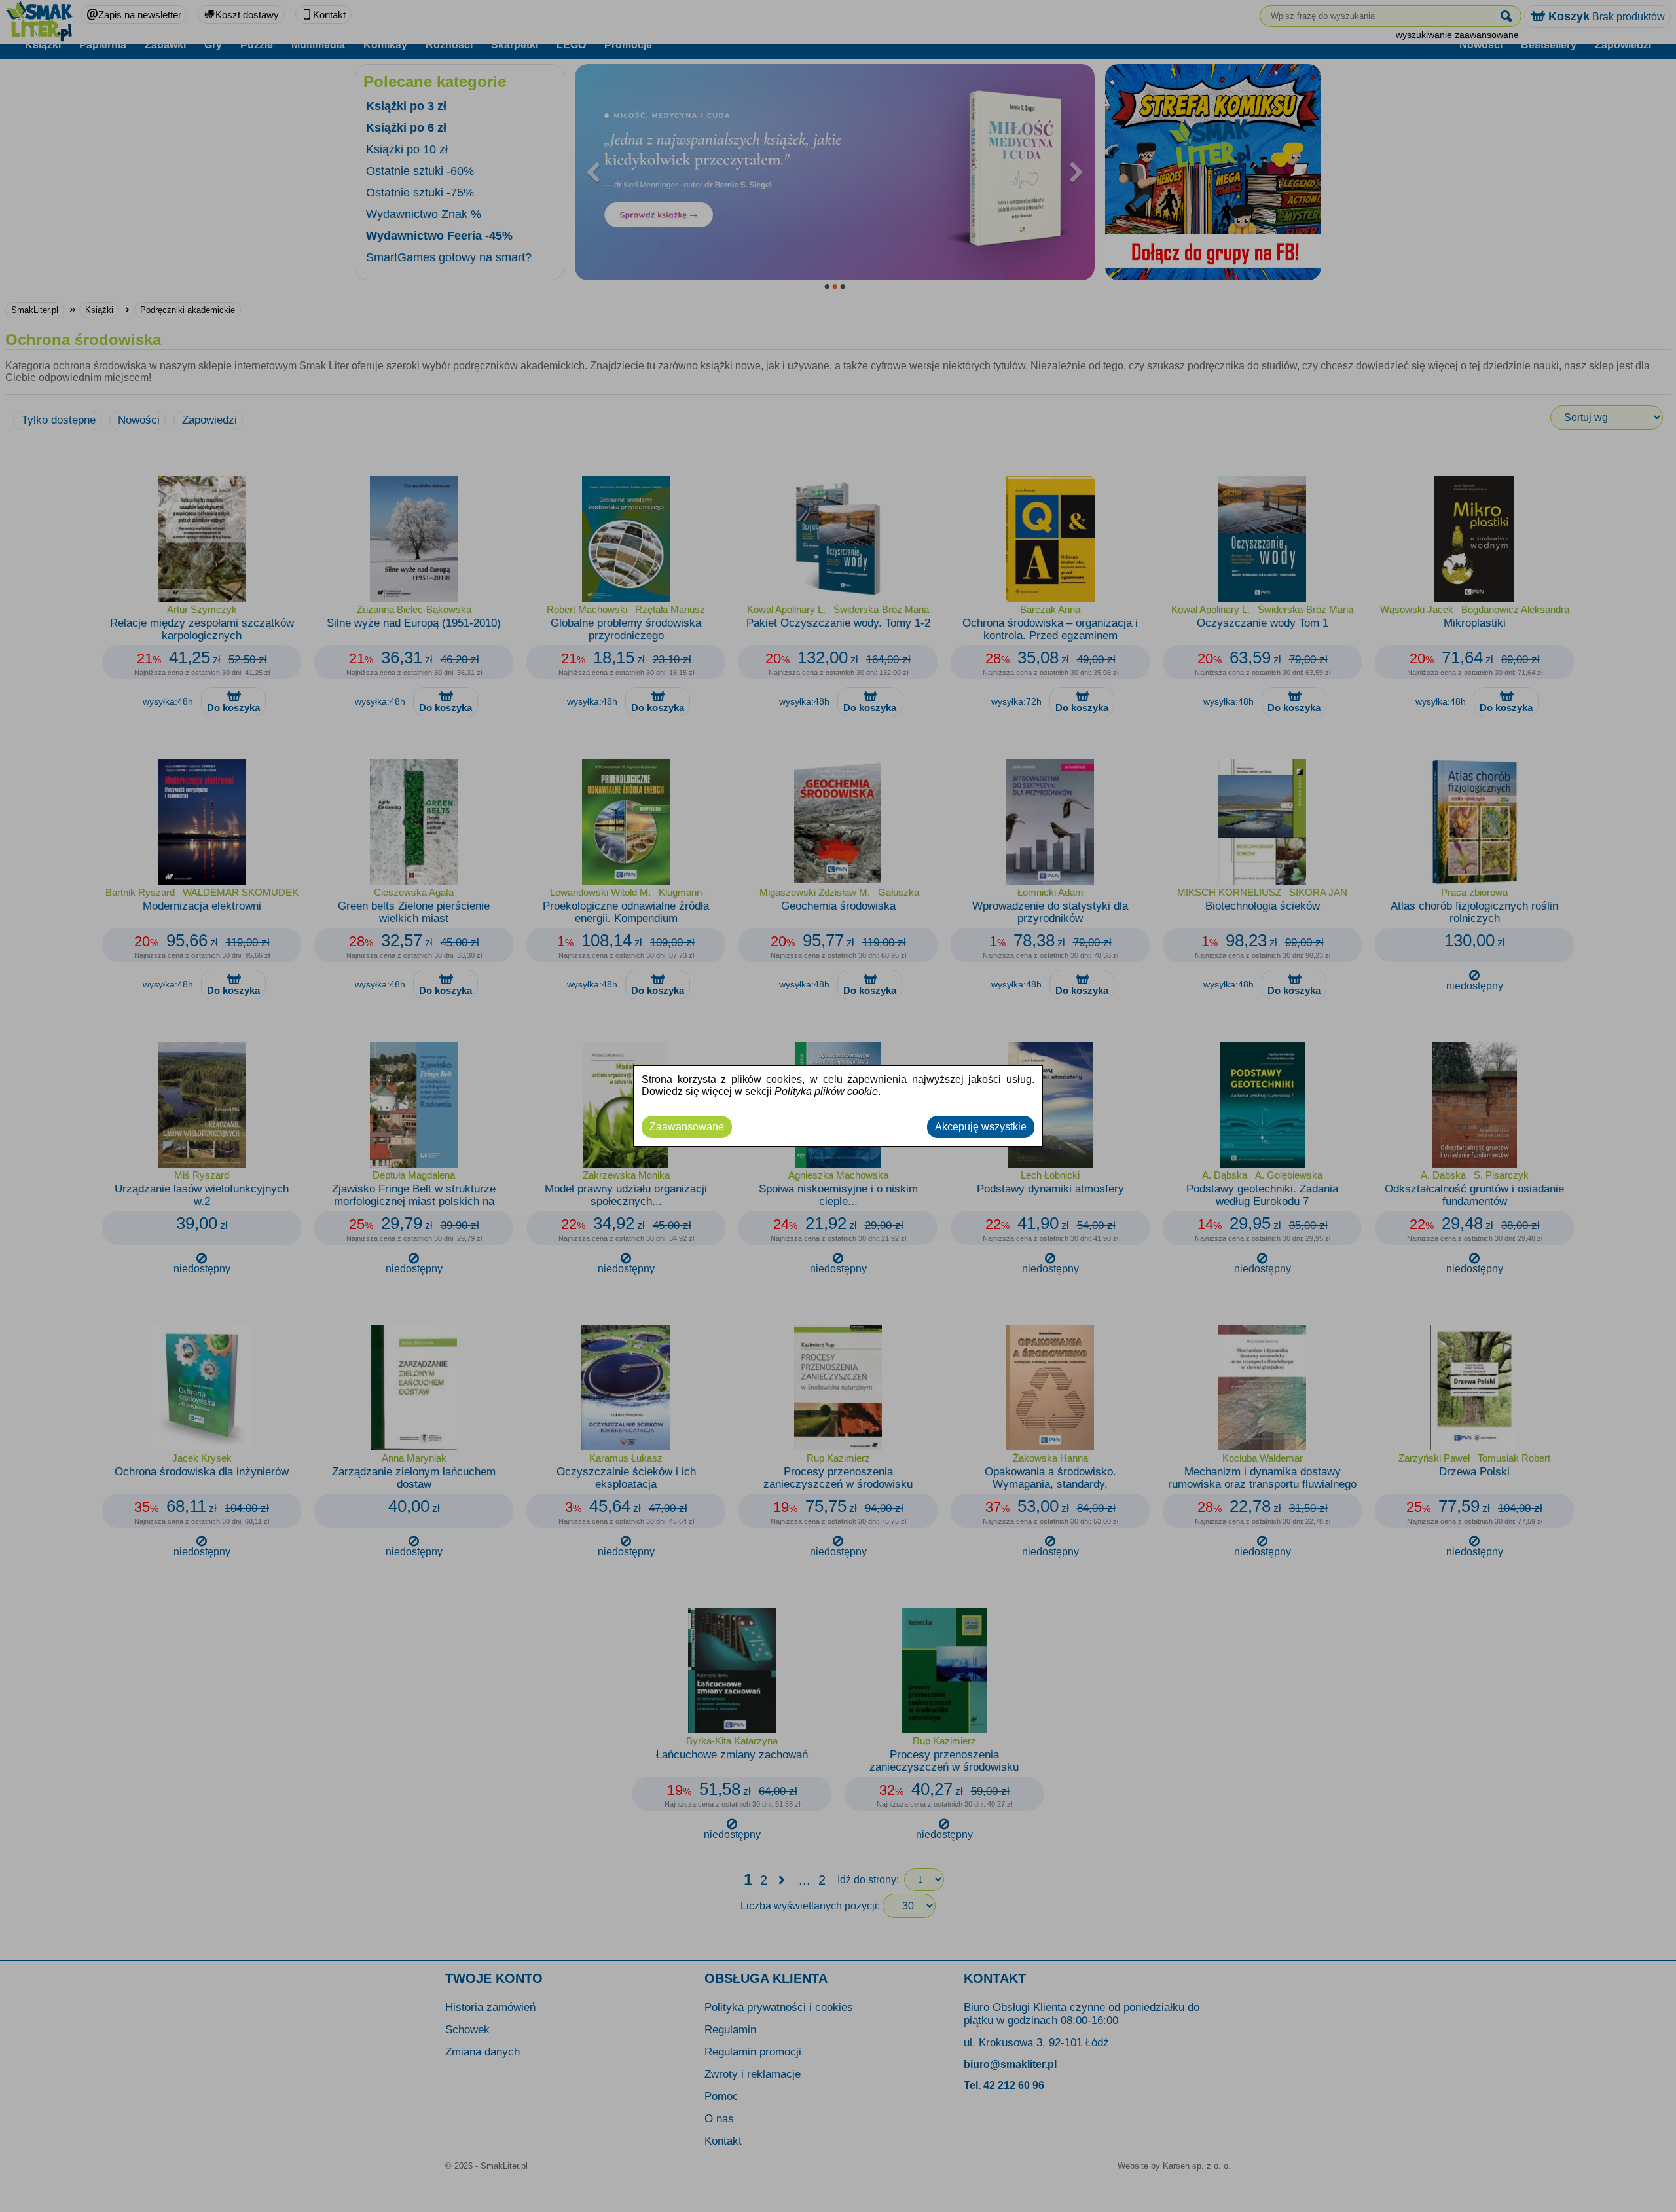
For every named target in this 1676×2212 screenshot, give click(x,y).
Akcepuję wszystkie (981, 1127)
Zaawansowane (687, 1127)
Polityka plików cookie (826, 1091)
